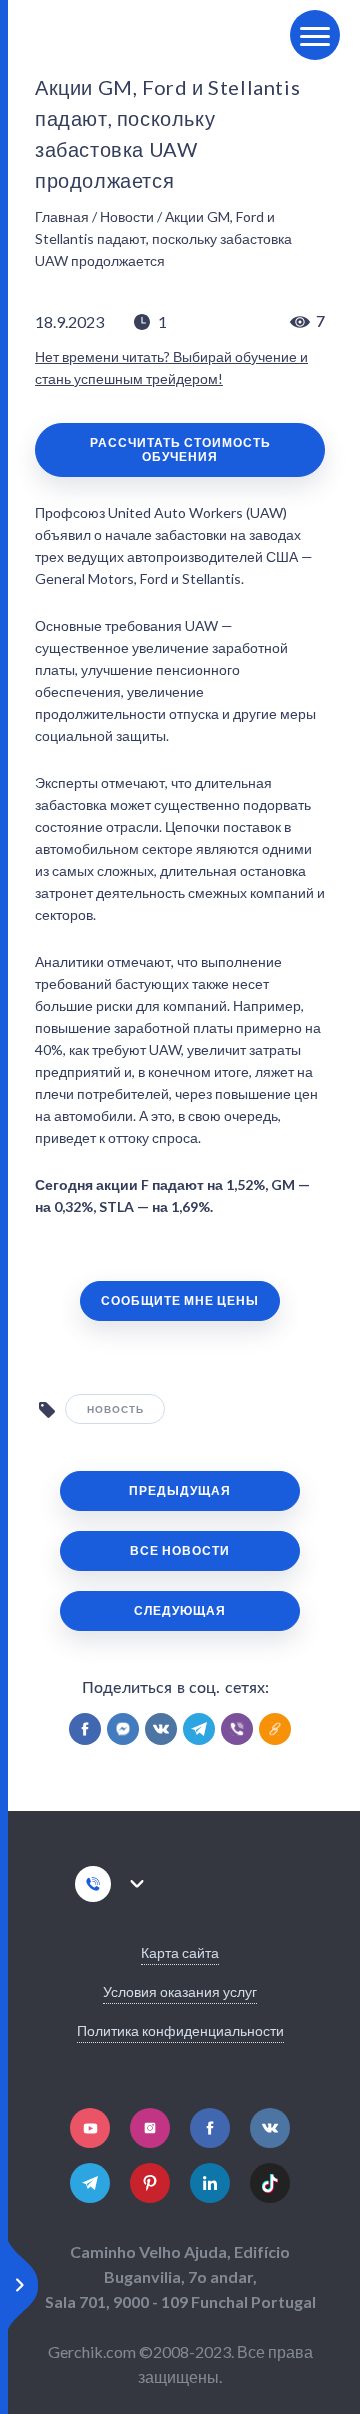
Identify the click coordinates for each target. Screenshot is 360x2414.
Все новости (180, 1550)
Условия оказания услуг (180, 1991)
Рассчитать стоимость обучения (180, 449)
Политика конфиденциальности (180, 2030)
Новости (127, 216)
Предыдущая (180, 1490)
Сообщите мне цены (180, 1300)
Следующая (180, 1610)
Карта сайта (180, 1952)
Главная (62, 216)
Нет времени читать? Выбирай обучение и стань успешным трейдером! (171, 367)
